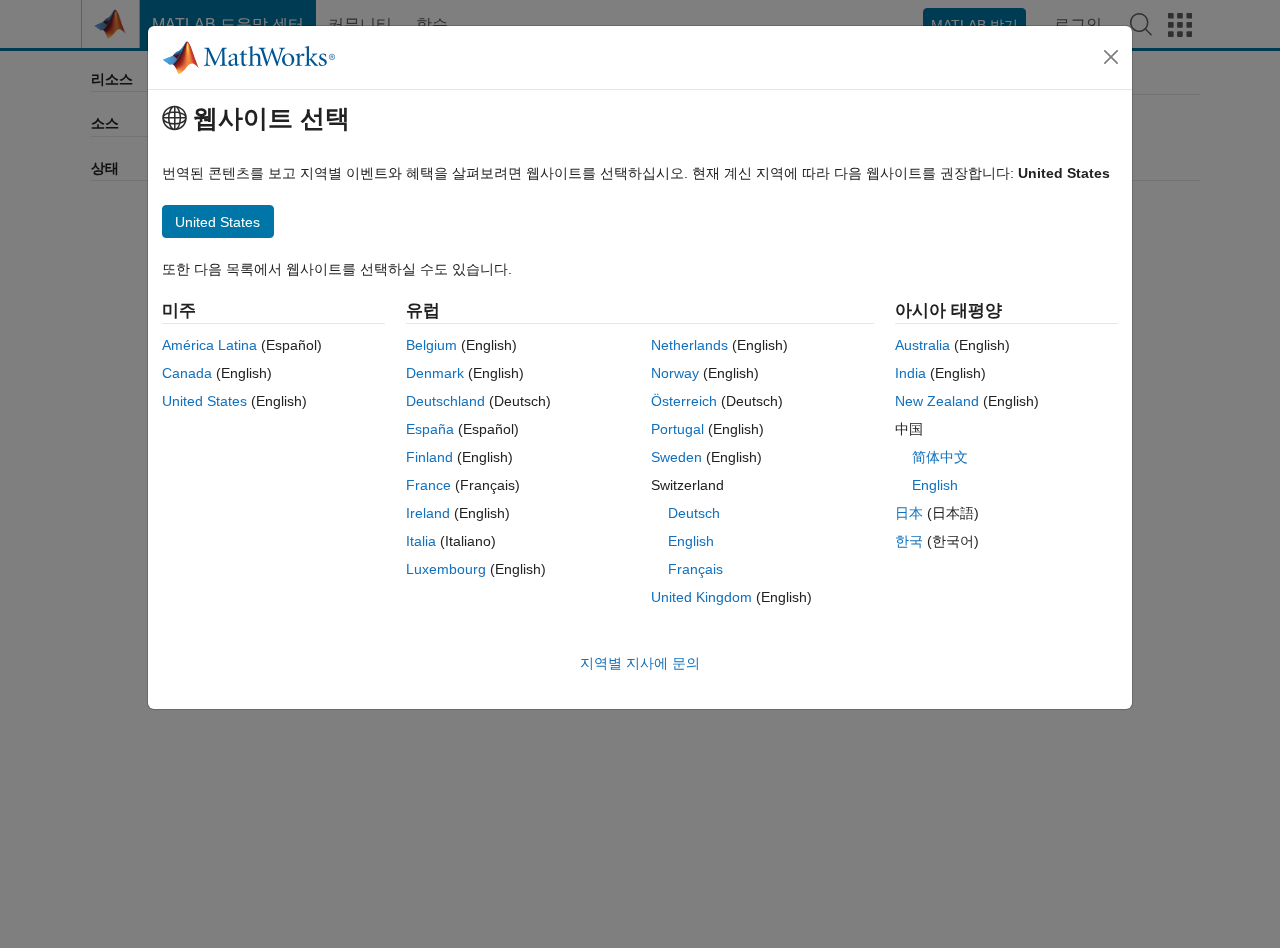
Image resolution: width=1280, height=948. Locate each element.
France (428, 485)
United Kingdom (701, 597)
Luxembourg (446, 569)
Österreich (684, 401)
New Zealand (937, 401)
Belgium (431, 345)
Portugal (677, 429)
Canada (187, 373)
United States (204, 401)
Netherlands (689, 345)
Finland (429, 457)
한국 (909, 541)
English (691, 541)
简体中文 (940, 457)
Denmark (435, 373)
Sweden (676, 457)
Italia (421, 541)
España (430, 429)
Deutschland (445, 401)
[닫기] (1111, 57)
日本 (909, 513)
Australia (922, 345)
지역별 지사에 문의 (640, 663)
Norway (675, 373)
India (910, 373)
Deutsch (694, 513)
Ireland (428, 513)
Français (695, 569)
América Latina (209, 345)
